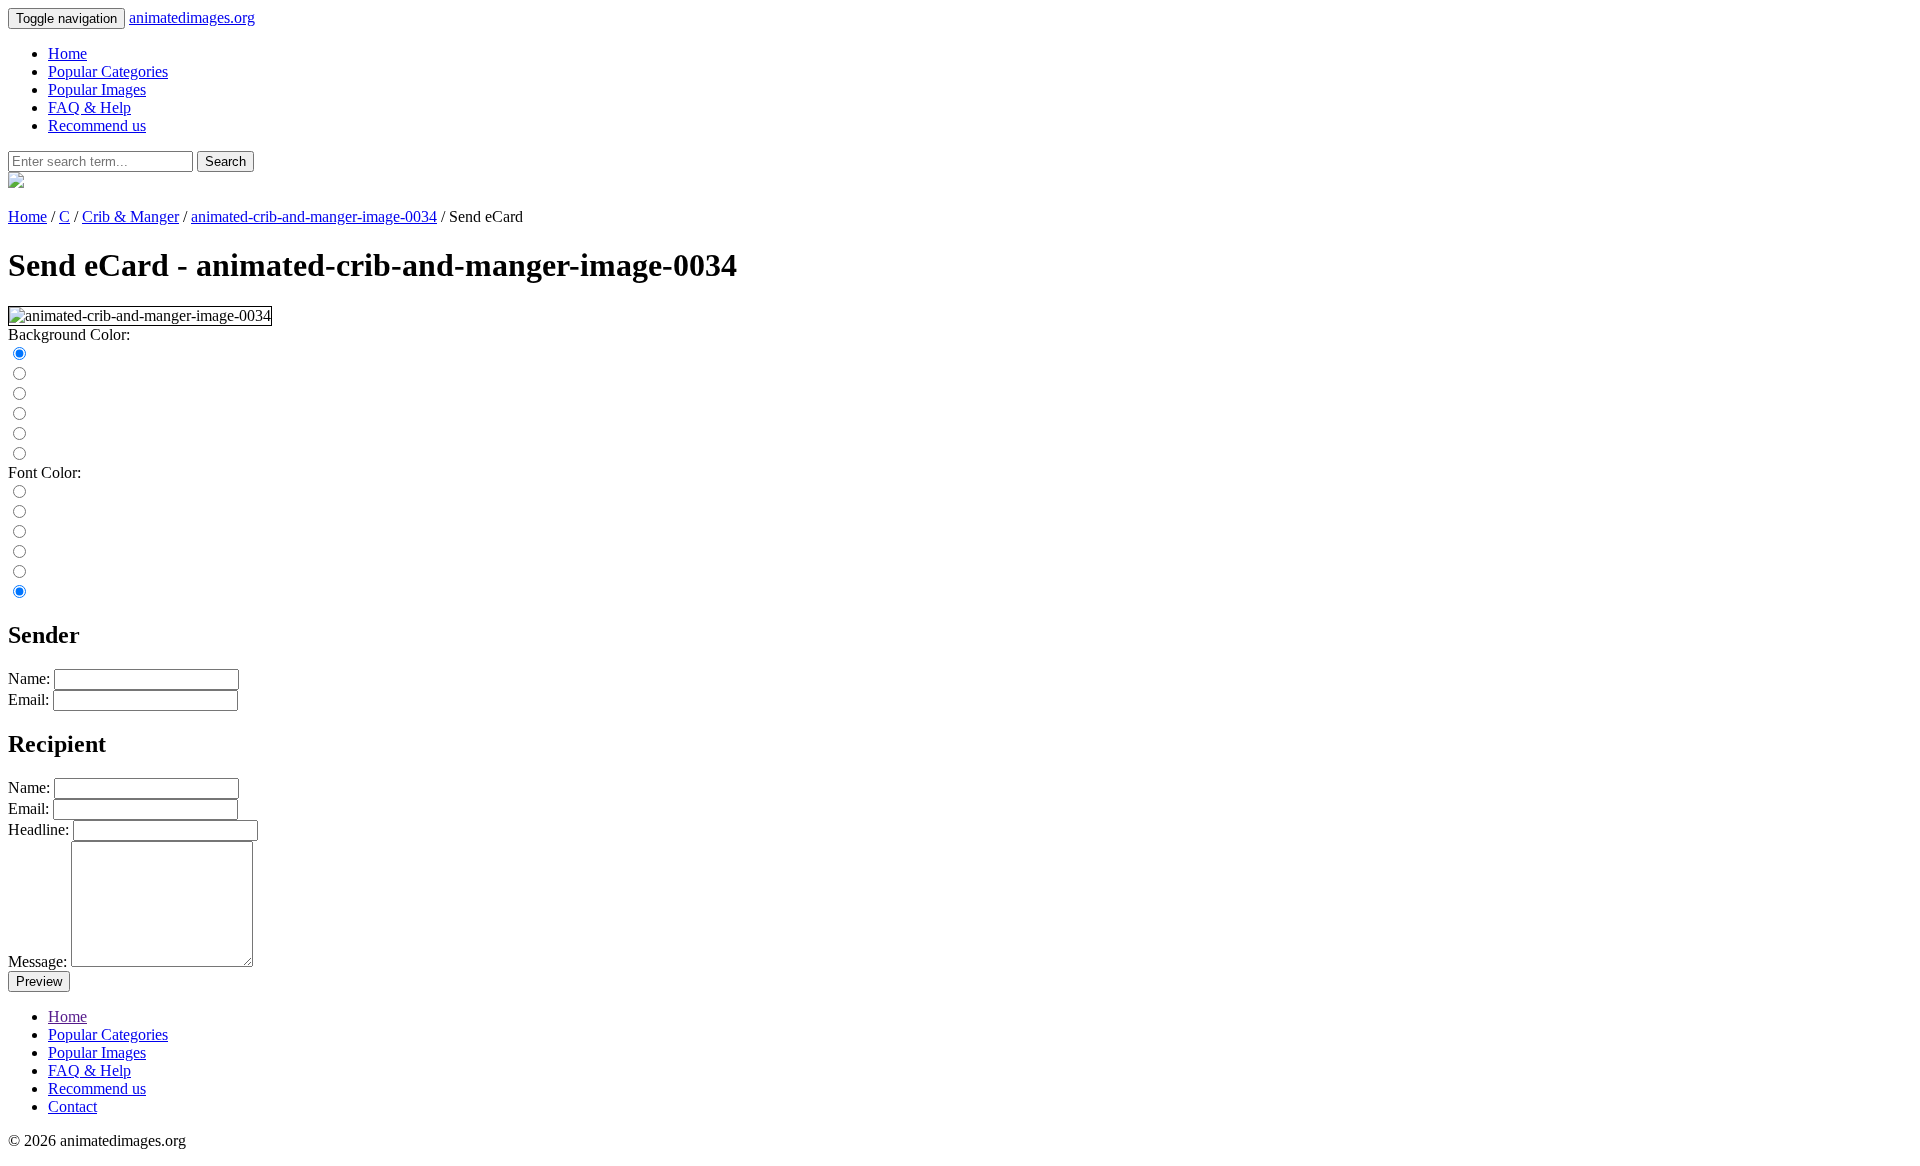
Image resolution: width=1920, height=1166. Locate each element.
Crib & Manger (130, 216)
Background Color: (69, 334)
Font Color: (44, 472)
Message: (37, 961)
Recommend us (97, 125)
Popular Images (97, 89)
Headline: (38, 829)
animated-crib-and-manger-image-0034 (314, 216)
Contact (72, 1106)
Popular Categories (108, 71)
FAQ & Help (89, 107)
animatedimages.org (192, 17)
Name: (29, 678)
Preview (39, 981)
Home (67, 53)
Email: (28, 699)
